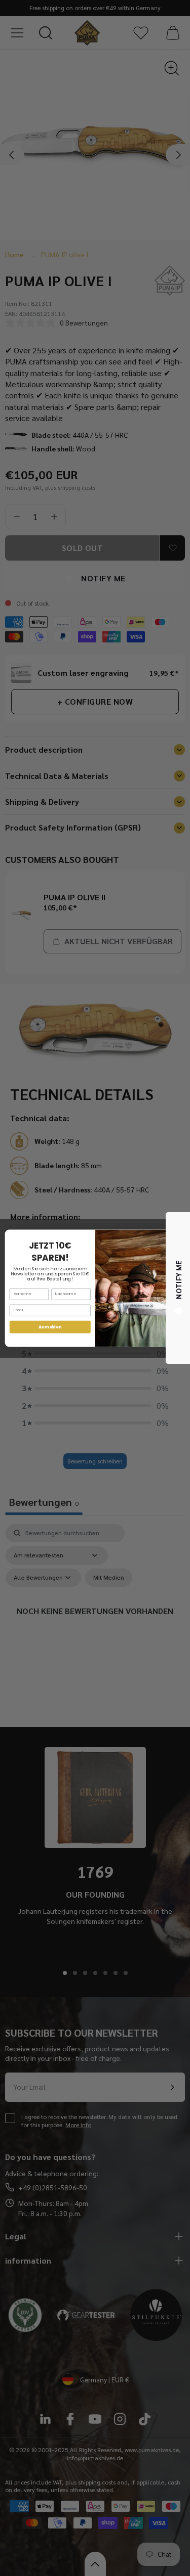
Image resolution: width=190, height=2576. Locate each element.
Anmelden (50, 1327)
